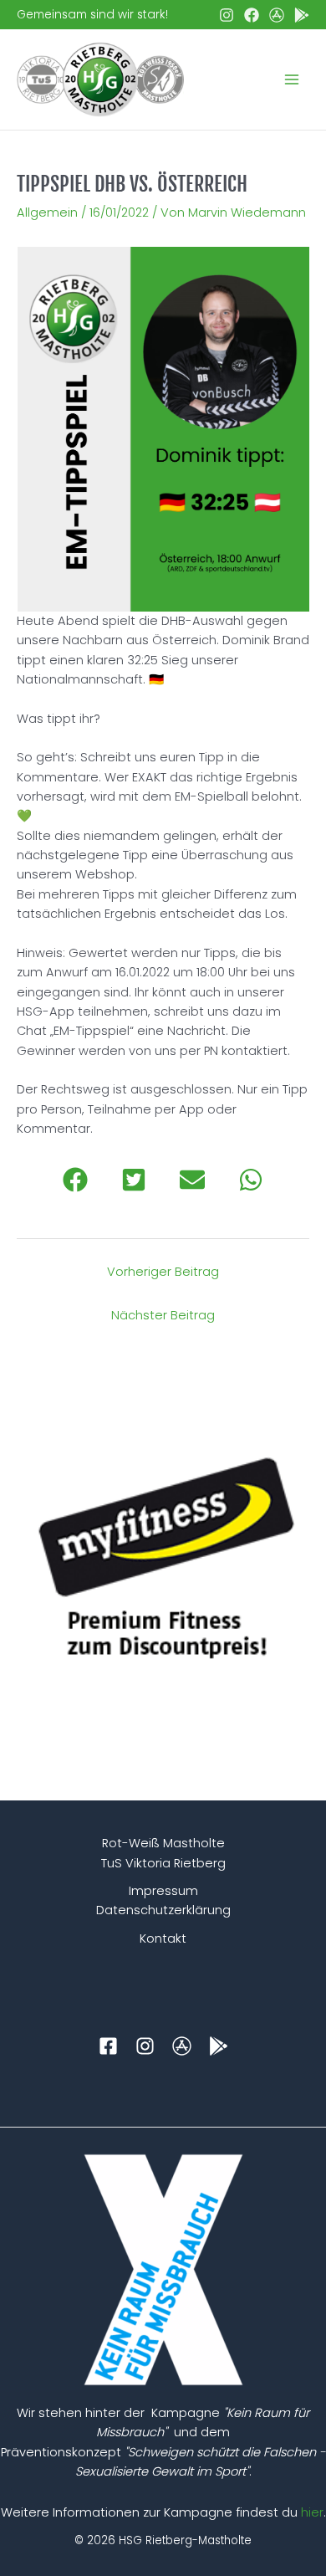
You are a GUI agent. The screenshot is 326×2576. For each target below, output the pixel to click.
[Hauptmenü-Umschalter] (292, 79)
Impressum (163, 1891)
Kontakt (163, 1938)
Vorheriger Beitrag (163, 1272)
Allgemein (47, 213)
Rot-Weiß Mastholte (163, 1843)
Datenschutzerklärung (163, 1910)
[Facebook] (252, 15)
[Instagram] (227, 15)
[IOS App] (277, 15)
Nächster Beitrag (163, 1315)
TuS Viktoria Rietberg (163, 1863)
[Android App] (302, 15)
